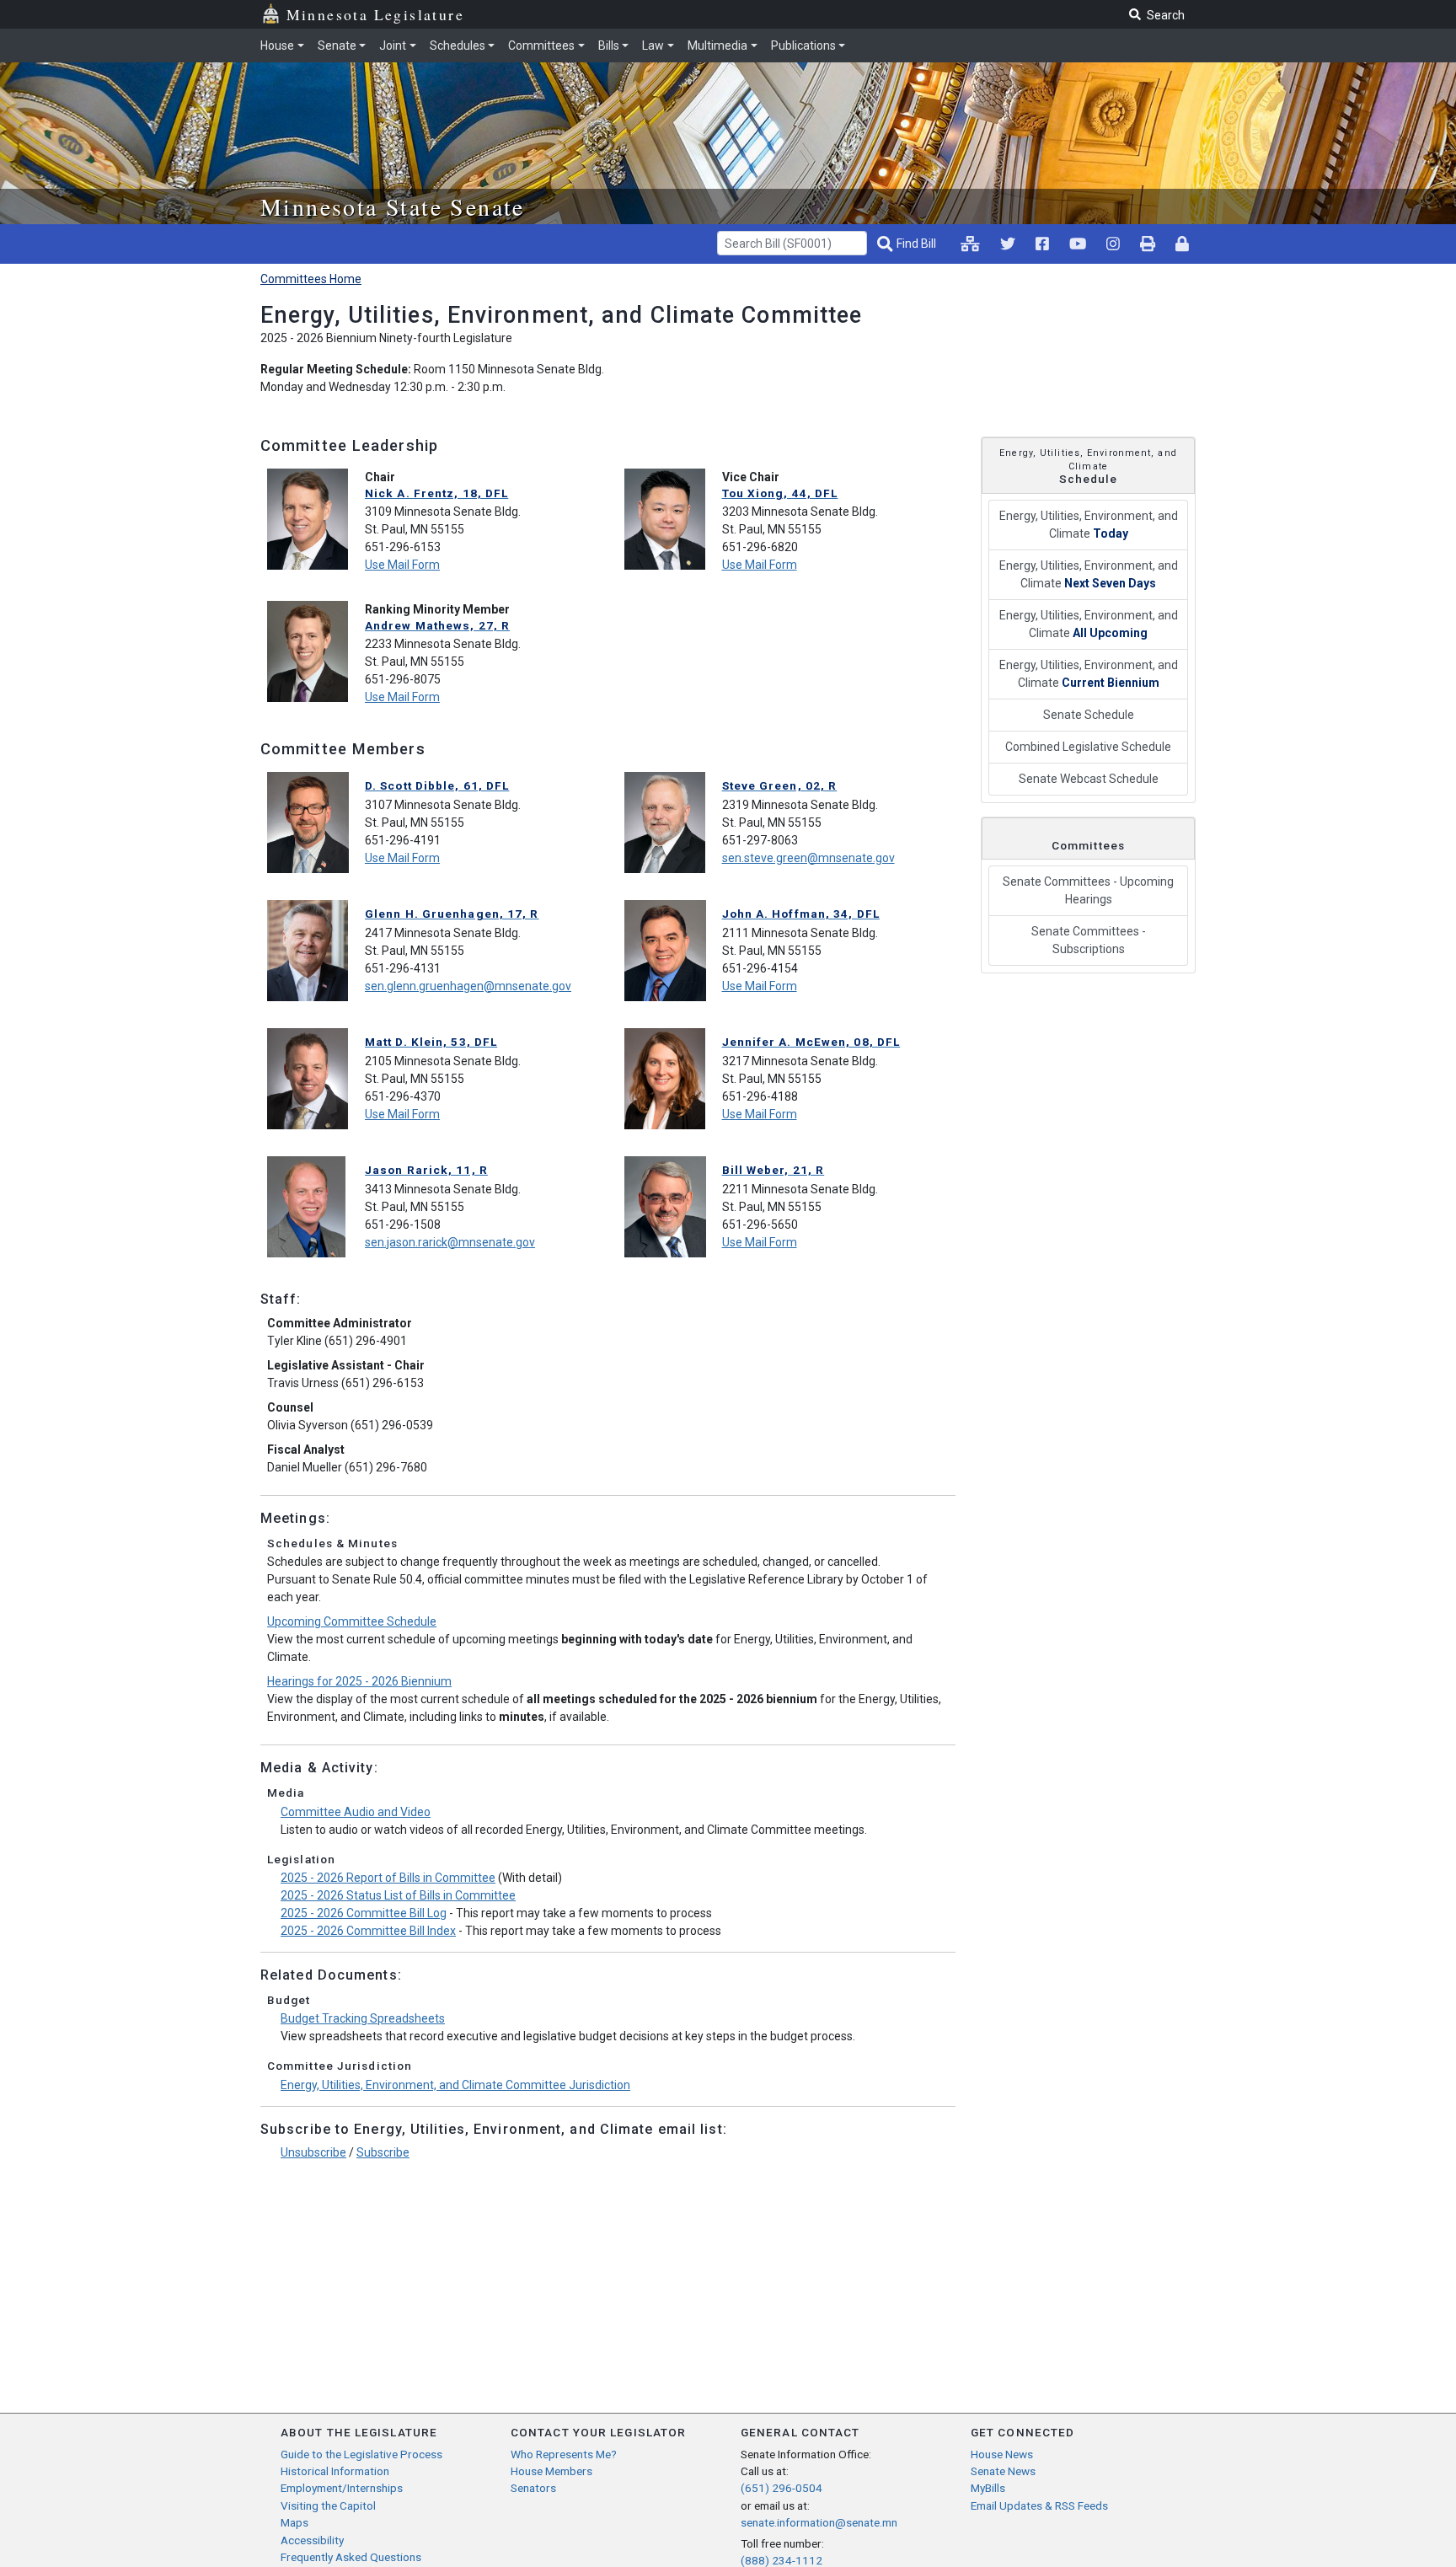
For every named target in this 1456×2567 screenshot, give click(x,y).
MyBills (988, 2488)
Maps (294, 2522)
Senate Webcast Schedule (1089, 779)
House (277, 46)
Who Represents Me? (564, 2454)
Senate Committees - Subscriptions (1089, 940)
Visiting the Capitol (328, 2505)
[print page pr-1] (1148, 244)
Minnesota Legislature (375, 14)
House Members (551, 2471)
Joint (393, 46)
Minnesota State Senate (393, 206)
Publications (803, 46)
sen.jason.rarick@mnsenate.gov (450, 1242)
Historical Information (335, 2471)
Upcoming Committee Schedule (352, 1621)
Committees (541, 46)
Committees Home (311, 279)
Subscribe (383, 2152)
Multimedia (717, 46)
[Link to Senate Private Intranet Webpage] (970, 244)
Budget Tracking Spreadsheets (363, 2018)
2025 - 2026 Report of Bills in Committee (388, 1878)
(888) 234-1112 (782, 2560)
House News (1002, 2454)
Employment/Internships (342, 2488)
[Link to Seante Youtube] (1078, 244)
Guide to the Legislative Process (361, 2454)
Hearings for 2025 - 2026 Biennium (359, 1681)
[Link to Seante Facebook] (1042, 244)
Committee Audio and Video (356, 1812)
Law (653, 46)
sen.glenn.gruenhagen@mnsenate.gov (468, 986)
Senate (337, 46)
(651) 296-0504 (782, 2488)
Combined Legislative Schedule (1088, 747)
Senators (533, 2488)
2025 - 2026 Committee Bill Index (368, 1931)
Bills (609, 46)
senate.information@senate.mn (819, 2522)
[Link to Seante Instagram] (1008, 244)
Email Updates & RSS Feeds (1039, 2505)
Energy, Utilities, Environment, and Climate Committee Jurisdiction (455, 2085)
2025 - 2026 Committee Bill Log (364, 1913)
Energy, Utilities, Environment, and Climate (1089, 525)
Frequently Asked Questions (351, 2557)
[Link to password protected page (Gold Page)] (1182, 244)
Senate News (1003, 2471)
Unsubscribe (313, 2152)
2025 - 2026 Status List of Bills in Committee (398, 1895)
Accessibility (312, 2540)
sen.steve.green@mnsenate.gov (808, 858)
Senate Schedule (1089, 715)
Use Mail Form (402, 565)
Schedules (458, 46)
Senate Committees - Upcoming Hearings (1088, 890)
